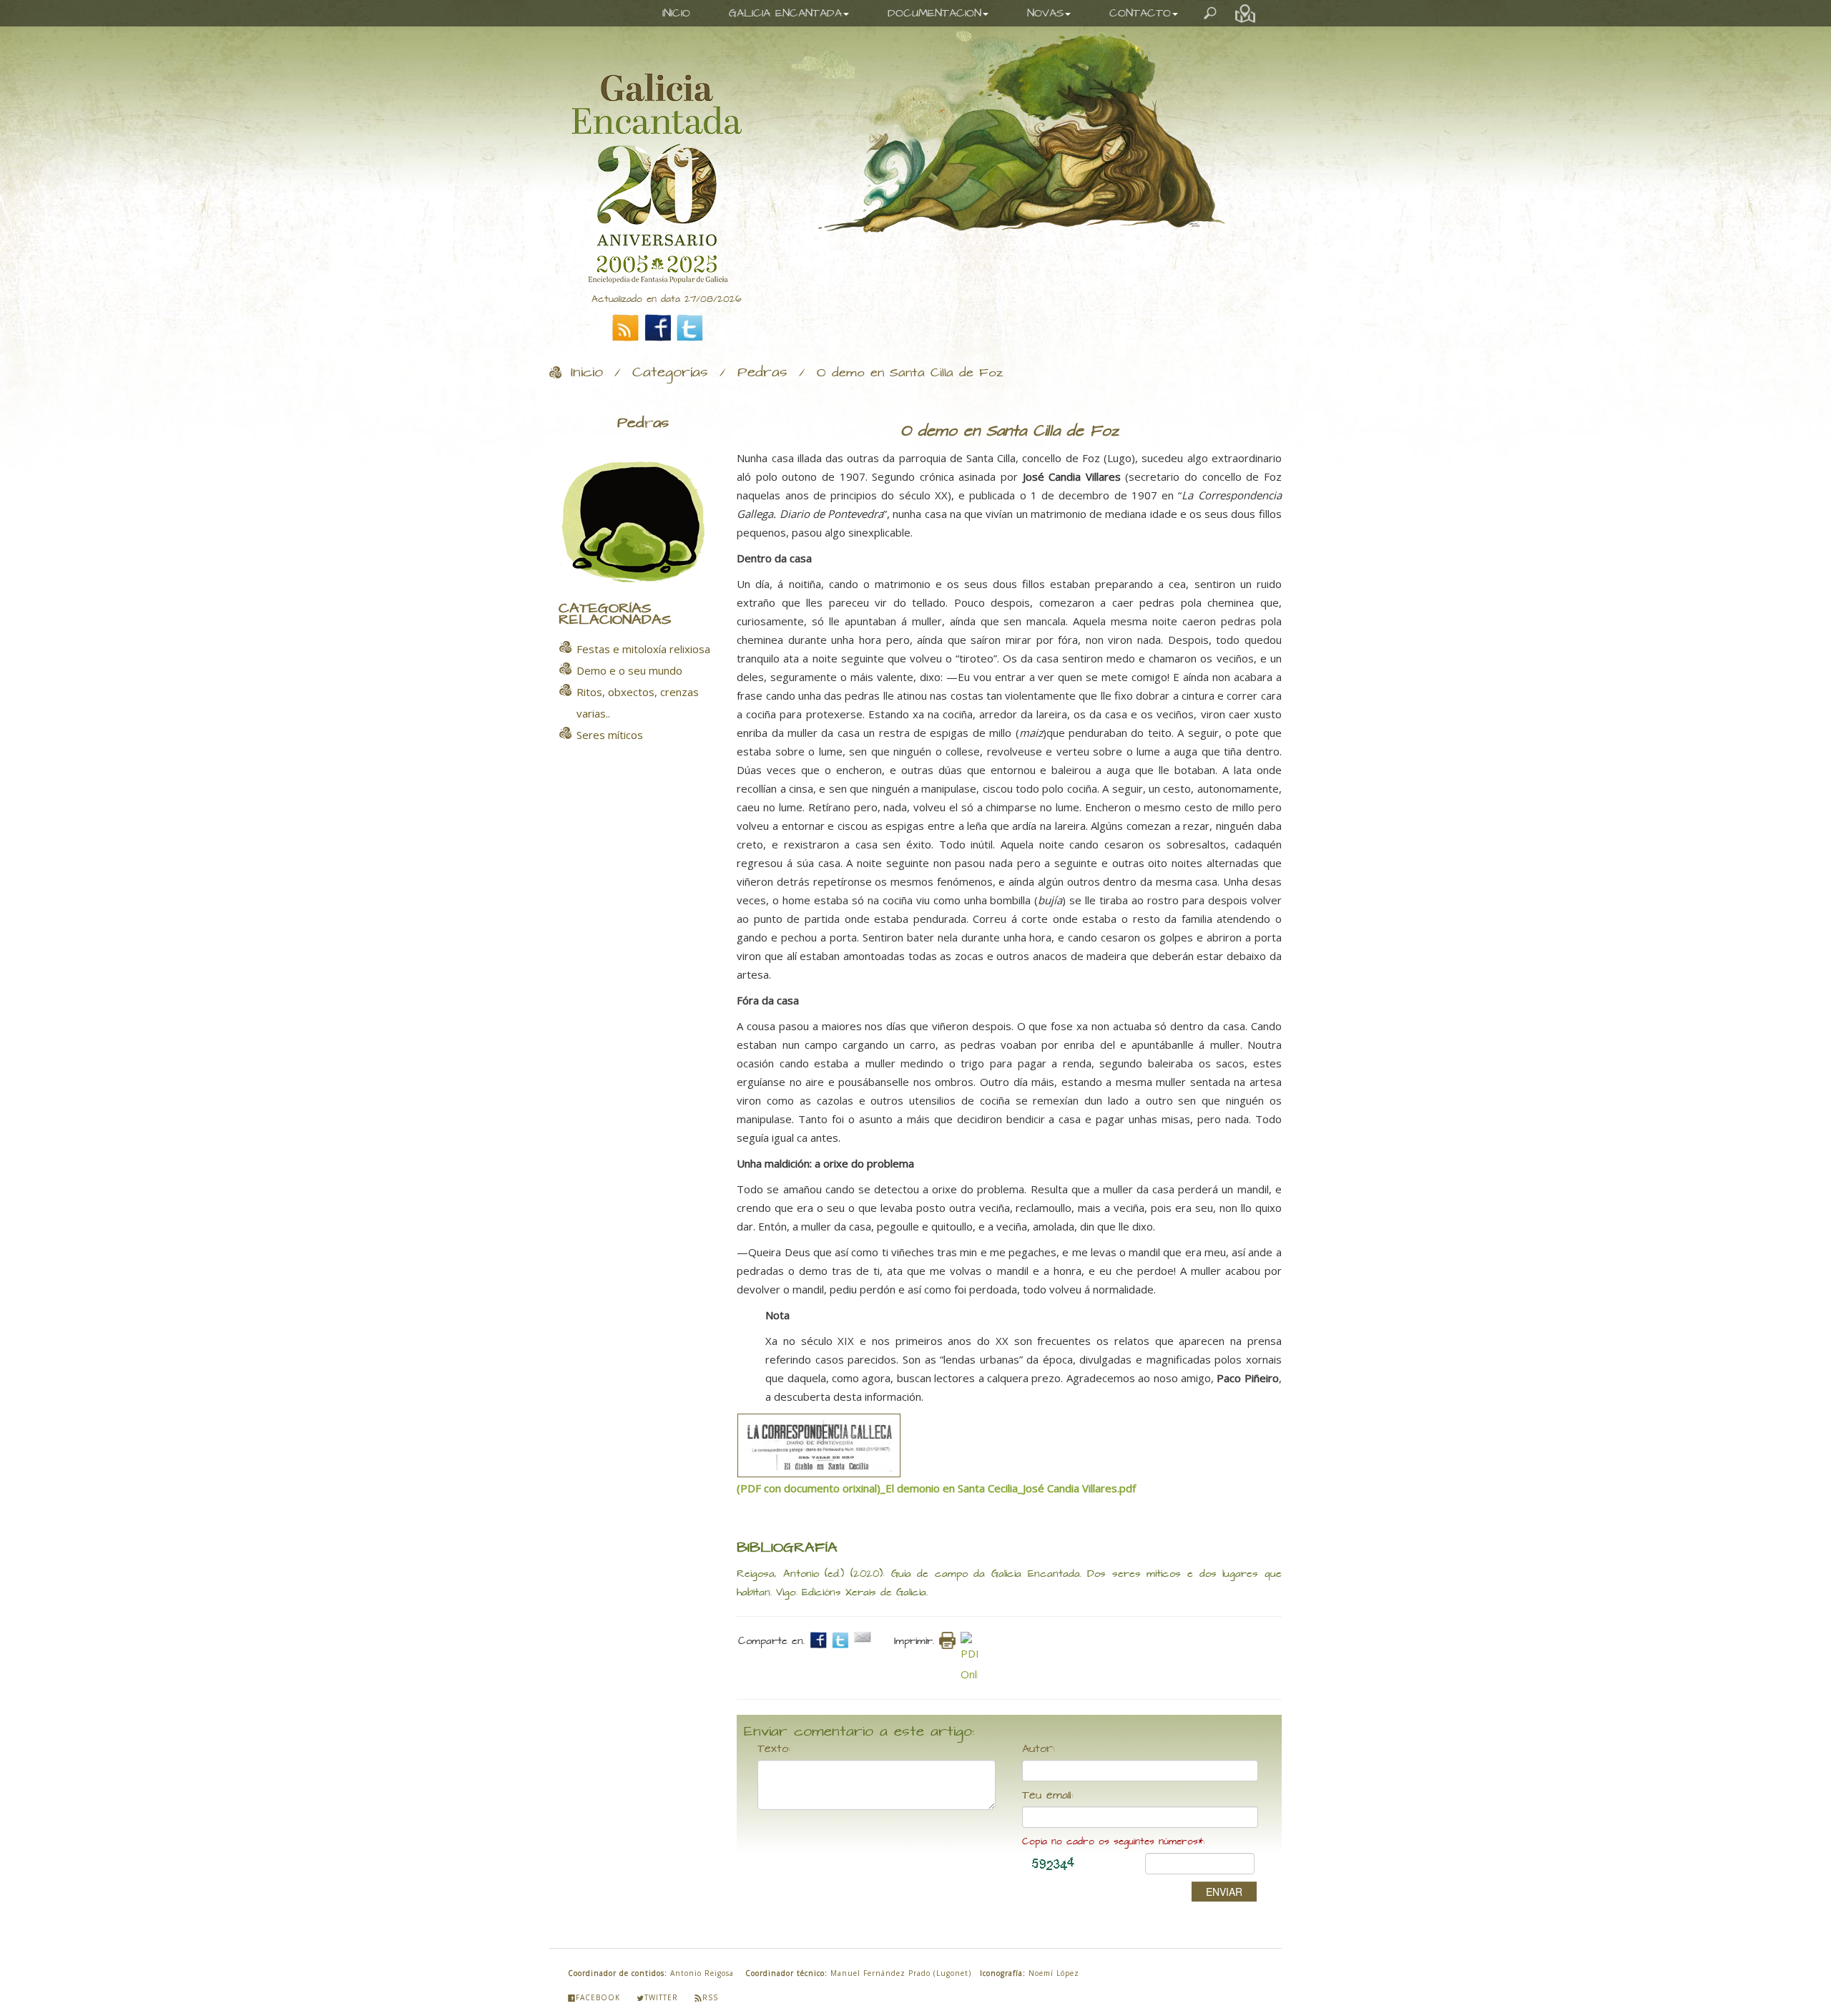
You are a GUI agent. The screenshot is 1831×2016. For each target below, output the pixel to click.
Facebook (598, 1997)
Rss (710, 1997)
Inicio (587, 373)
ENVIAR (1224, 1892)
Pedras (762, 373)
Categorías (670, 373)
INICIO (676, 13)
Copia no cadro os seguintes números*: (1113, 1842)
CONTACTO (1140, 13)
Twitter (661, 1997)
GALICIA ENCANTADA (785, 13)
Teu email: (1048, 1796)
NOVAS (1045, 13)
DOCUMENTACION (934, 13)
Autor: (1039, 1749)
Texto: (774, 1749)
